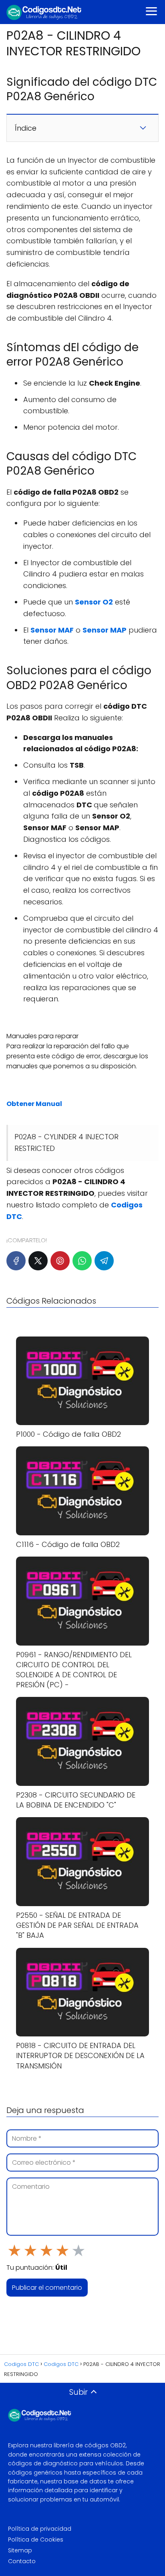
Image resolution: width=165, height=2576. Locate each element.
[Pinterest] (60, 1261)
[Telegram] (104, 1261)
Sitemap (20, 2550)
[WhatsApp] (82, 1261)
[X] (38, 1261)
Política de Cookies (36, 2540)
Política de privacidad (40, 2529)
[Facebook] (16, 1261)
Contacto (22, 2561)
